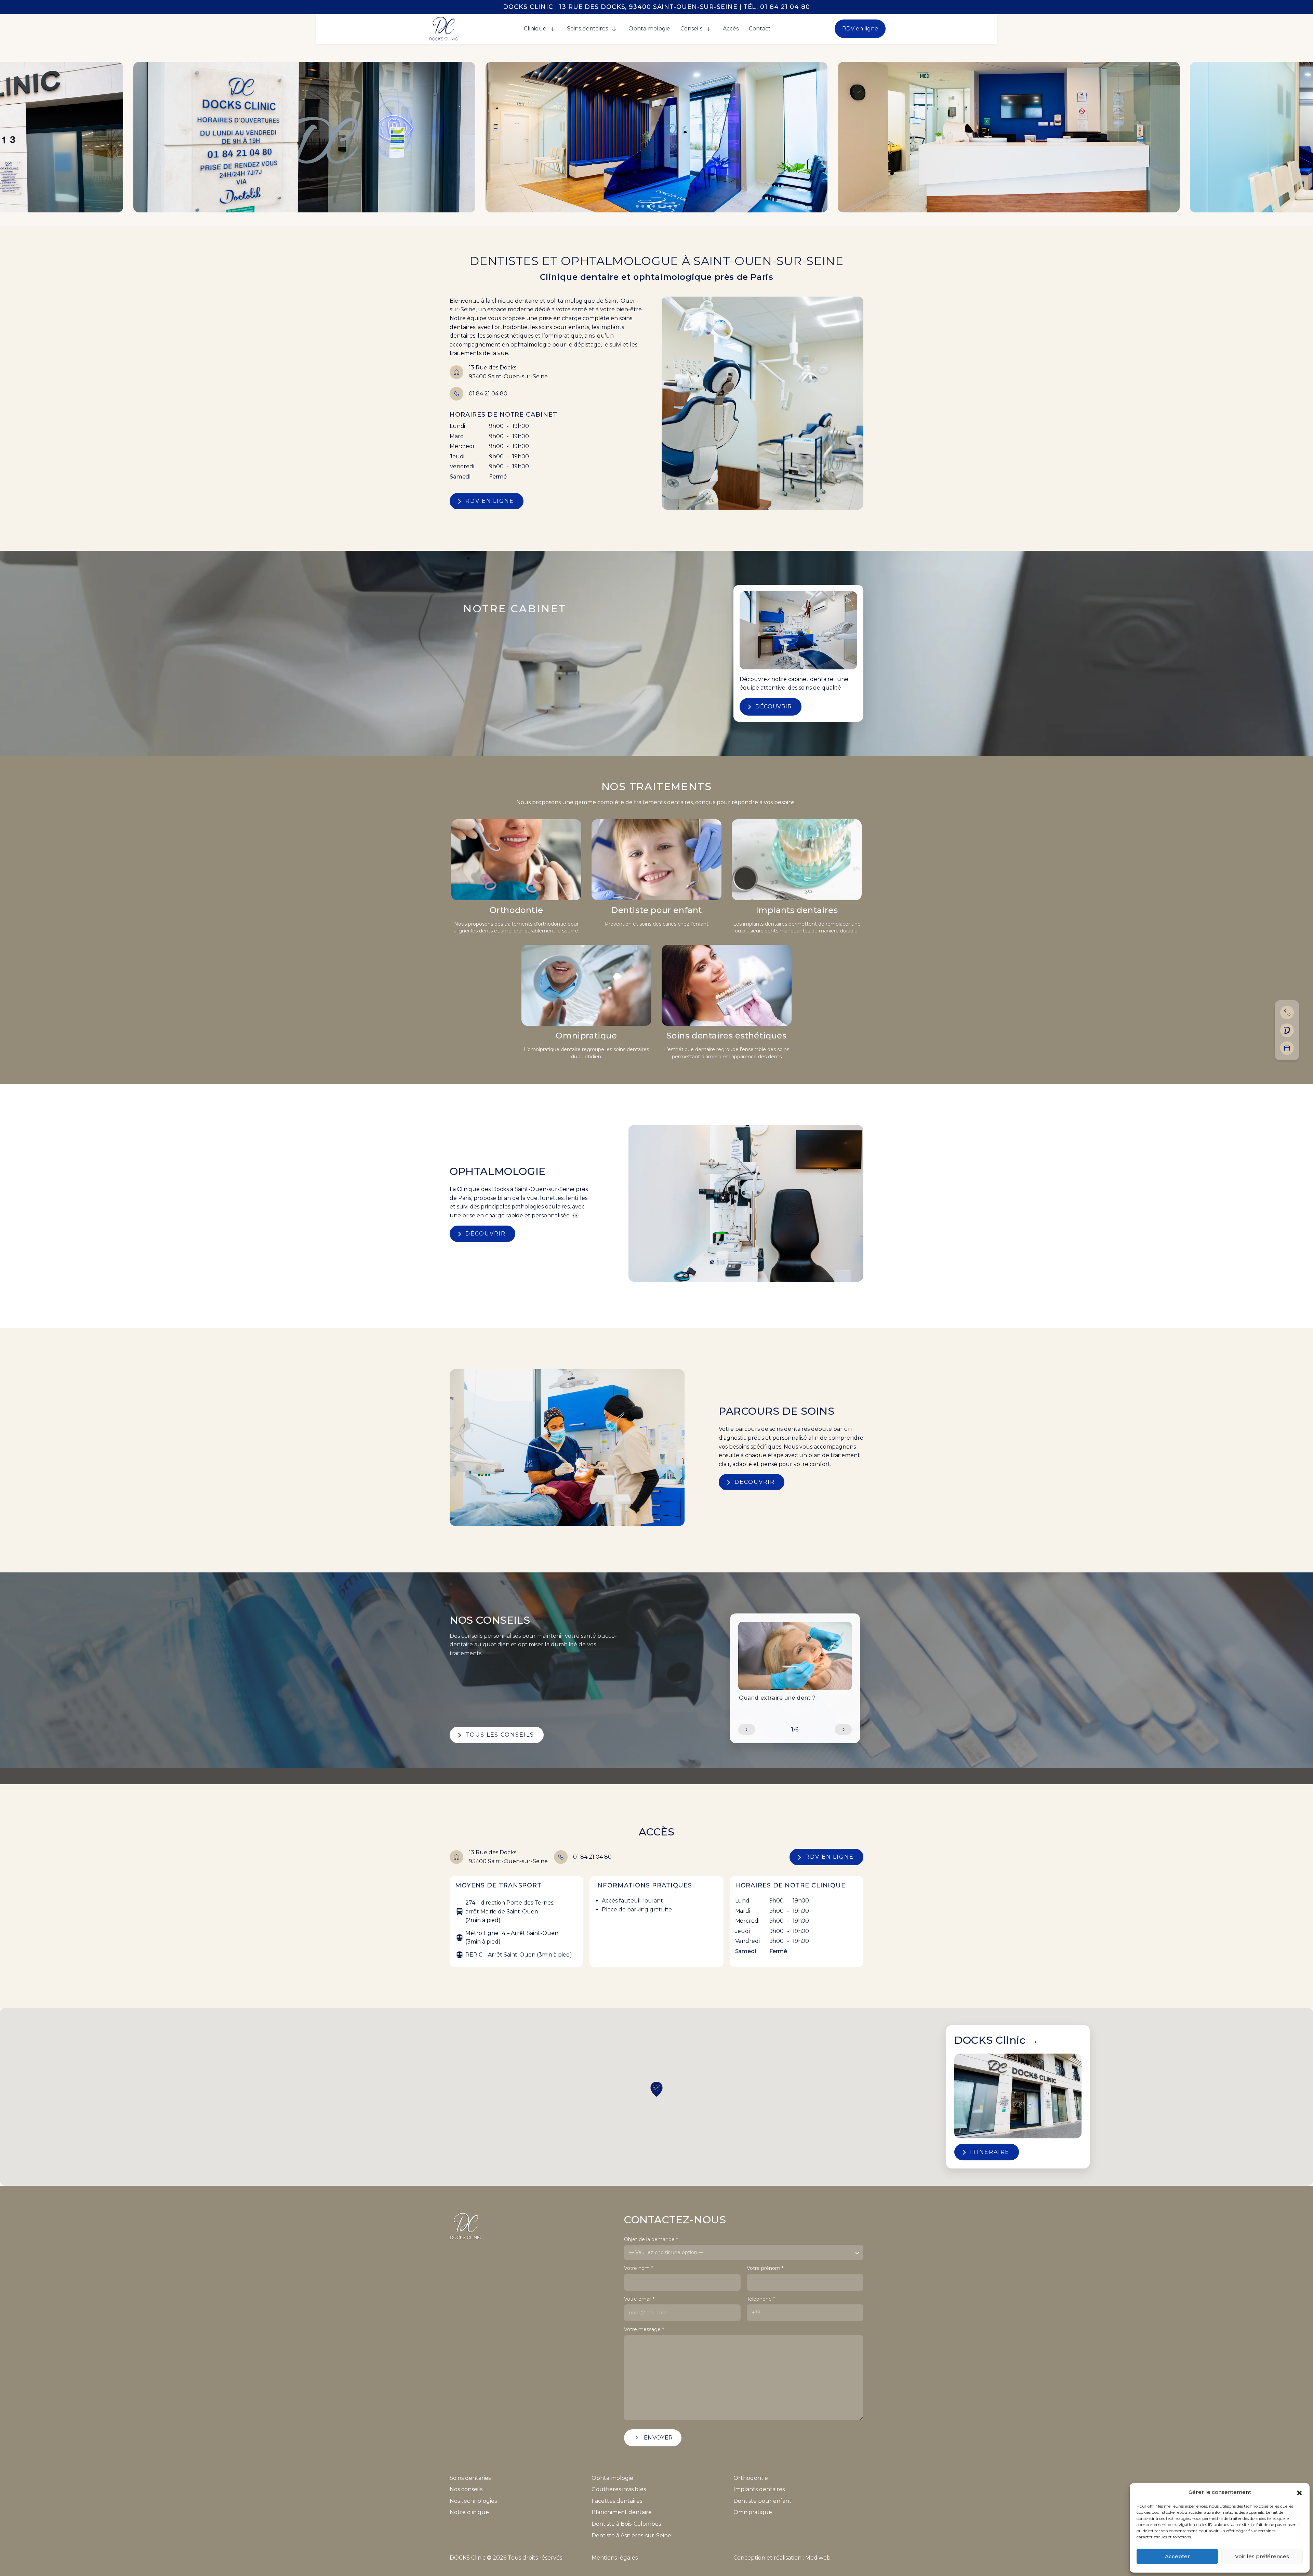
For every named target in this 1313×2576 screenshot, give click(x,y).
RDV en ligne (860, 29)
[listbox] (744, 2252)
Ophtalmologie (612, 2478)
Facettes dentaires (617, 2501)
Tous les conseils (500, 1735)
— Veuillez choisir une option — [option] (666, 2252)
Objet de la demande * (651, 2240)
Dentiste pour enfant (656, 910)
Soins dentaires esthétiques (726, 1036)
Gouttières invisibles (619, 2489)
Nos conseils (466, 2489)
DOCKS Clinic (997, 2040)
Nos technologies (473, 2501)
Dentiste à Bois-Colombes (626, 2524)
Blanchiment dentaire (622, 2512)
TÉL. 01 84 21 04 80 (777, 7)
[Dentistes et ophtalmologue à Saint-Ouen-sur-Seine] (443, 28)
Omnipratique (586, 1036)
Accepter (1177, 2556)
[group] (795, 1663)
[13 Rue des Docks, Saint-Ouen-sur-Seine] (1287, 1048)
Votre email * (639, 2299)
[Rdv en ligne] (1287, 1030)
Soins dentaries (470, 2478)
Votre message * (644, 2330)
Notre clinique (469, 2512)
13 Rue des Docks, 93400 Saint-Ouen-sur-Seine (648, 7)
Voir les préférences (1262, 2556)
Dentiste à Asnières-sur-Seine (631, 2535)
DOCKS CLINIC (528, 7)
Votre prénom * (765, 2268)
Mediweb (818, 2558)
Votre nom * (638, 2268)
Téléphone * (761, 2299)
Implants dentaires (797, 910)
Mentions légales (615, 2558)
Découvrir (774, 707)
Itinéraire (990, 2152)
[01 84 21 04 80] (1287, 1012)
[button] (1299, 2492)
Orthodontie (516, 910)
